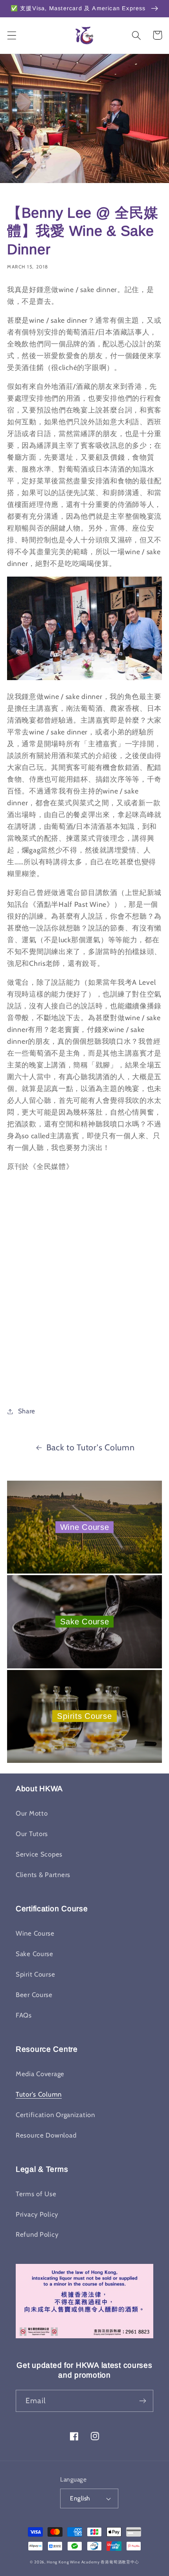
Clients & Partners (43, 1875)
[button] (12, 35)
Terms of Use (36, 2194)
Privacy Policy (37, 2214)
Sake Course (85, 1622)
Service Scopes (39, 1854)
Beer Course (34, 1995)
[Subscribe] (142, 2401)
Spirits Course (84, 1716)
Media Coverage (40, 2074)
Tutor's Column (39, 2094)
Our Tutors (32, 1834)
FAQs (24, 2015)
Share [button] (27, 1411)
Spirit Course (35, 1974)
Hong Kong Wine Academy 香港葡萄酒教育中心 (93, 2562)
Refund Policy (37, 2234)
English (80, 2498)
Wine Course (85, 1527)
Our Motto (32, 1813)
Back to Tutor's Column (91, 1447)
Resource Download (46, 2135)
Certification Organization (55, 2115)
